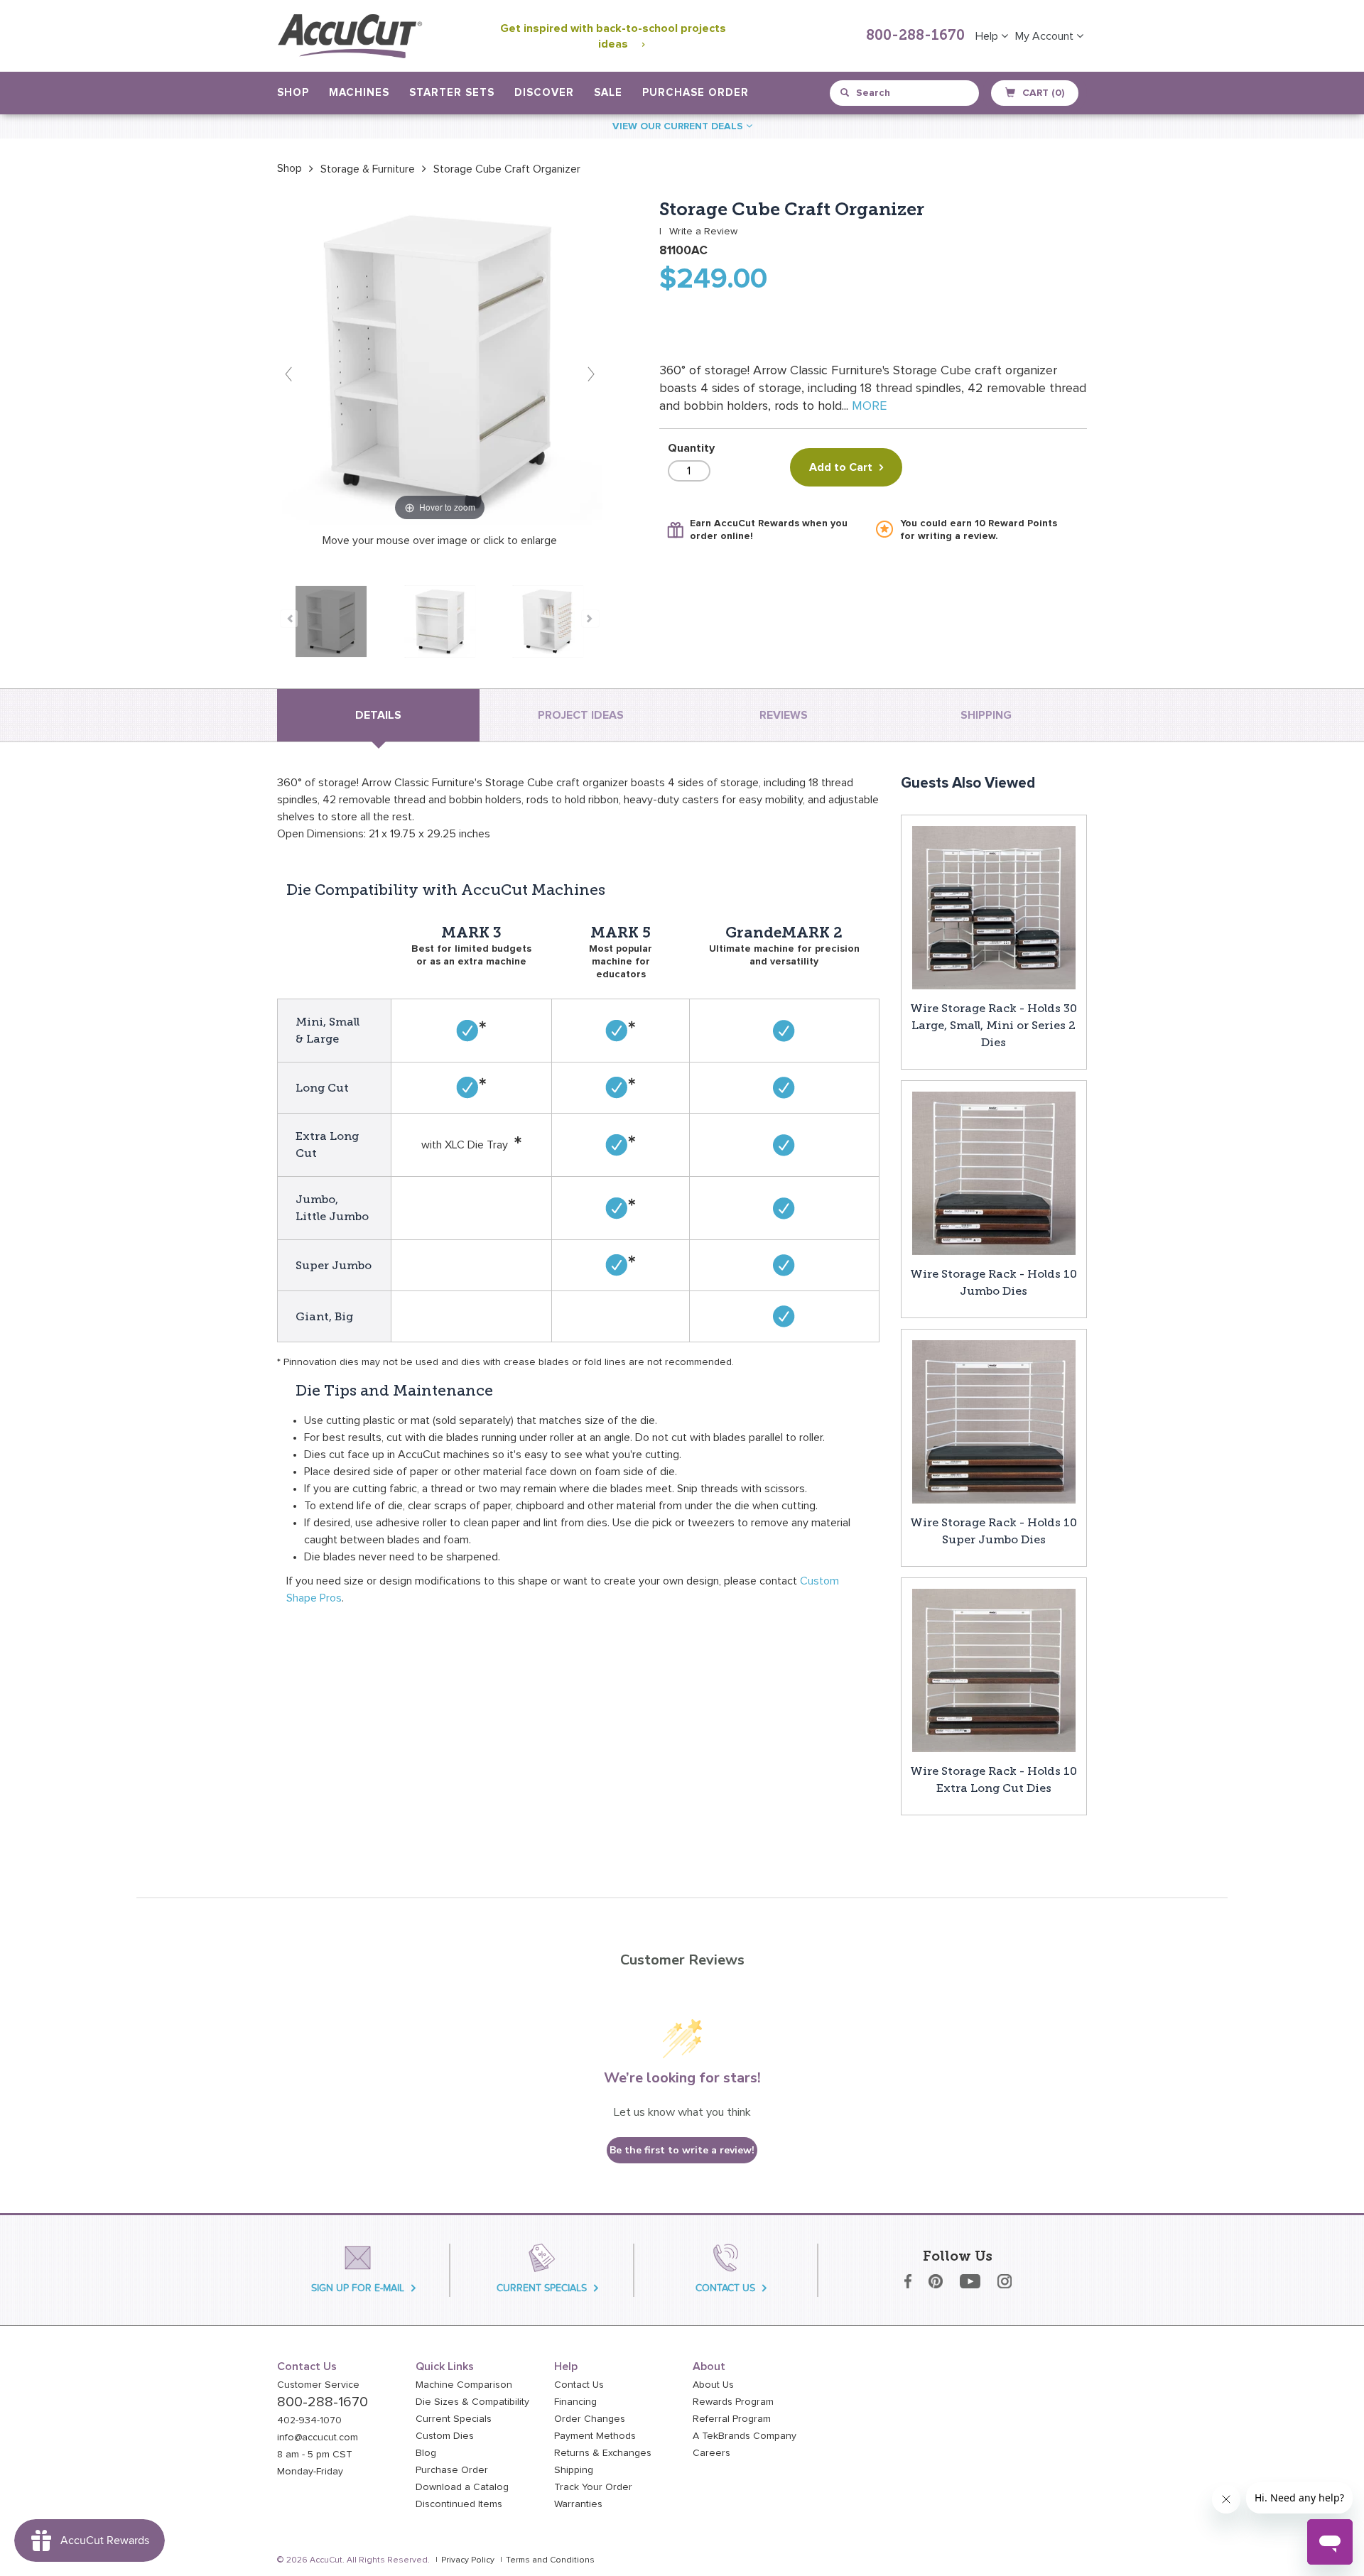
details (378, 715)
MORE (869, 406)
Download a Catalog (462, 2487)
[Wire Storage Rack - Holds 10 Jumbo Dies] (994, 1173)
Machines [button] (359, 93)
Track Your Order (593, 2487)
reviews (784, 715)
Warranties (578, 2504)
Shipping (574, 2470)
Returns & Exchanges (603, 2453)
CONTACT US (725, 2288)
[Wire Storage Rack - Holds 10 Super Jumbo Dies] (994, 1421)
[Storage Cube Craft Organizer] (331, 621)
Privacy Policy (468, 2560)
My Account (1046, 36)
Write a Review (703, 232)
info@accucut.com (318, 2438)
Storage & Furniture (368, 169)
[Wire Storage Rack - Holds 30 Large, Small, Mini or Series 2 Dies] (994, 907)
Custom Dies (445, 2436)
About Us (713, 2385)
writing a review (957, 536)
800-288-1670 (915, 36)
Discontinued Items (459, 2504)
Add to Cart (841, 467)
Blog (426, 2453)
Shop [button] (293, 93)
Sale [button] (608, 93)
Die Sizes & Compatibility (472, 2402)
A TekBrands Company (745, 2436)
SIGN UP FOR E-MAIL (358, 2288)
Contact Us (579, 2385)
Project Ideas (581, 715)
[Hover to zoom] (440, 362)
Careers (711, 2453)
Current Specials (454, 2419)
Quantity (691, 448)
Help (988, 36)
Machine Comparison (464, 2385)
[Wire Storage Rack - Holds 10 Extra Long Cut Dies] (994, 1670)
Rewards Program (733, 2402)
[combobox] (905, 93)
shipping (986, 715)
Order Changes (590, 2419)
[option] (289, 168)
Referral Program (732, 2419)
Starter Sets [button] (452, 93)
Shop (289, 168)
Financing (575, 2402)
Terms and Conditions (550, 2560)
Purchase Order (695, 93)
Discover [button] (544, 93)
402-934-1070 (309, 2420)
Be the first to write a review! (682, 2150)
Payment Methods (595, 2436)
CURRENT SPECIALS (542, 2288)
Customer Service (318, 2385)
